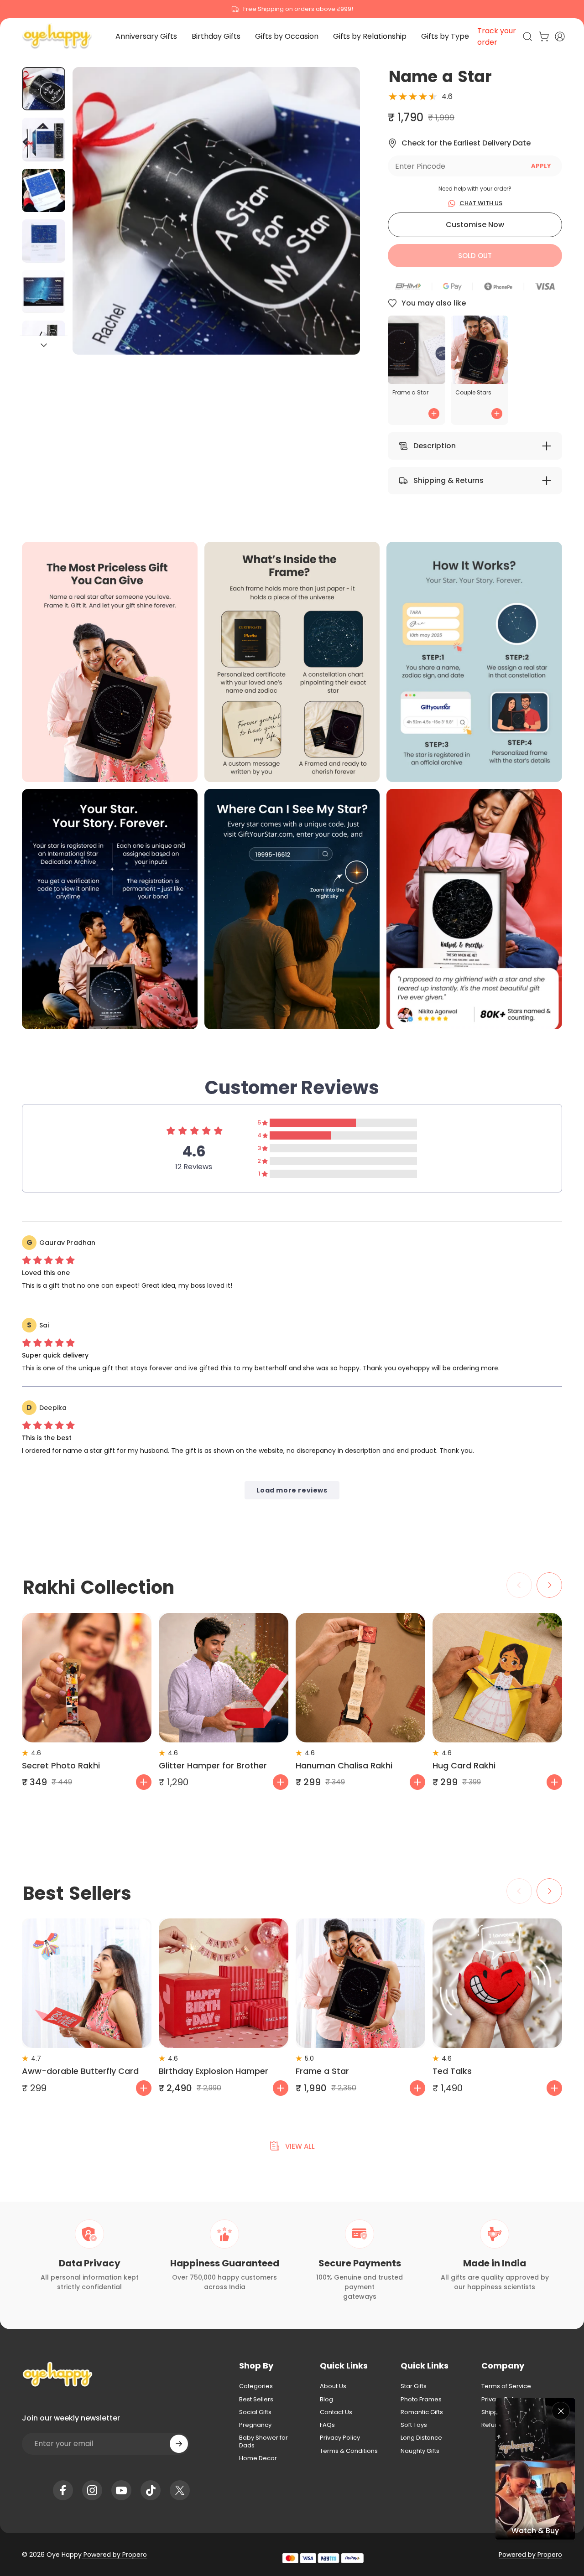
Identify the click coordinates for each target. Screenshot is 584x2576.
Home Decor (258, 2458)
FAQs (327, 2425)
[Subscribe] (179, 2444)
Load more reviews (292, 1490)
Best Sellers (256, 2400)
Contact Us (336, 2412)
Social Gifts (255, 2412)
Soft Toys (414, 2425)
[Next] (336, 226)
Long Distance (421, 2438)
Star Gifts (414, 2386)
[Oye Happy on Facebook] (63, 2490)
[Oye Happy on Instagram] (92, 2490)
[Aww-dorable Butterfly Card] (87, 1983)
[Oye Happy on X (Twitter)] (180, 2490)
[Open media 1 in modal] (216, 211)
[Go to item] (44, 89)
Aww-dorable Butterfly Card (80, 2071)
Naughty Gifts (420, 2451)
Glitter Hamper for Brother (213, 1765)
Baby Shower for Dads (263, 2442)
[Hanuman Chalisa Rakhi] (360, 1678)
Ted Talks (452, 2071)
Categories (256, 2386)
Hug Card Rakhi (464, 1765)
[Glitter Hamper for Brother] (224, 1678)
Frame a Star (322, 2071)
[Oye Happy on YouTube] (121, 2490)
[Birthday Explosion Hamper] (224, 1983)
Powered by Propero (114, 2555)
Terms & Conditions (349, 2451)
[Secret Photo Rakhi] (87, 1678)
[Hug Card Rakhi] (497, 1678)
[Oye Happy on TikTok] (151, 2490)
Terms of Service (506, 2386)
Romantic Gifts (422, 2412)
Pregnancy (255, 2425)
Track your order (497, 36)
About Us (333, 2386)
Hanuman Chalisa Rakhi (344, 1765)
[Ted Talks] (497, 1983)
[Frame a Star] (360, 1983)
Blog (326, 2400)
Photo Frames (421, 2400)
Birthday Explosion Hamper (214, 2071)
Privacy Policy (340, 2438)
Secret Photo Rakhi (61, 1765)
